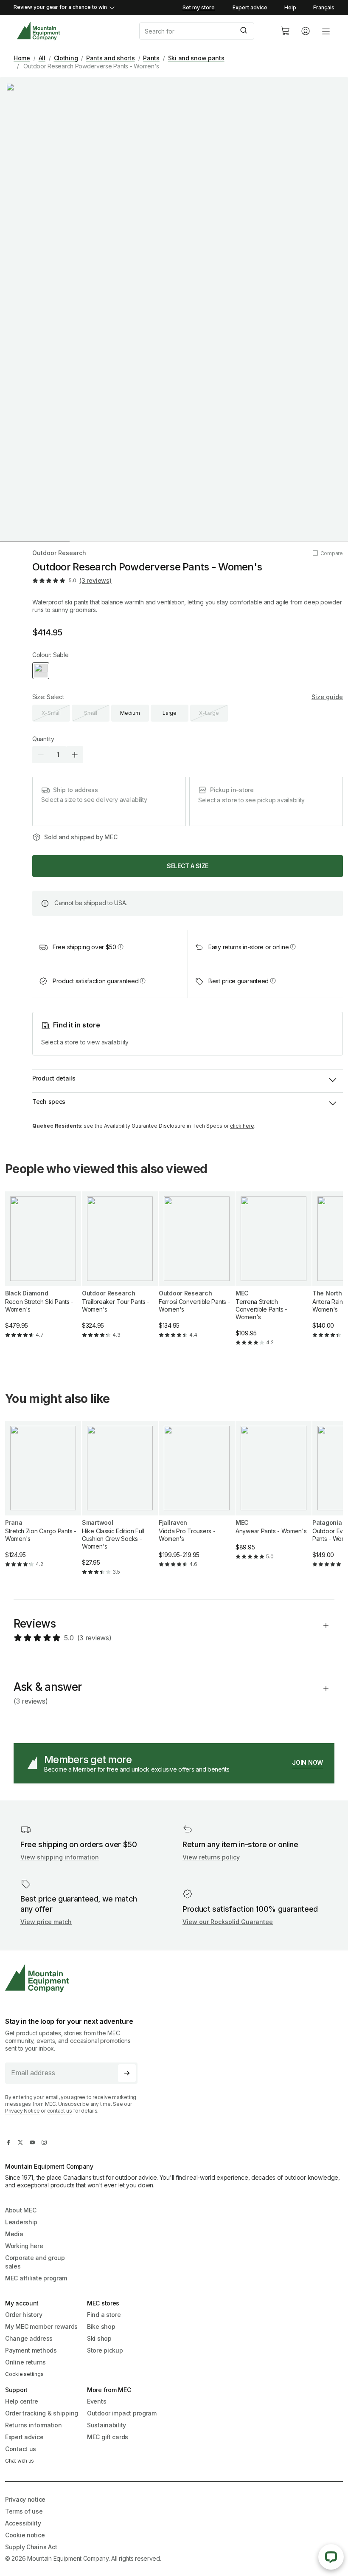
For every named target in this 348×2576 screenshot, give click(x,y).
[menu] (326, 31)
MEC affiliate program (36, 2278)
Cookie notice (25, 2535)
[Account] (306, 31)
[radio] (41, 671)
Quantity (43, 739)
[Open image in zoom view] (174, 309)
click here (242, 1126)
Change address (29, 2338)
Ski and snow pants (196, 58)
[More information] (121, 947)
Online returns (25, 2362)
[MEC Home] (38, 31)
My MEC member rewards (41, 2326)
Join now (307, 1762)
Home (22, 58)
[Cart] (285, 31)
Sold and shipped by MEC (81, 837)
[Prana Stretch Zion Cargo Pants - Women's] (43, 1501)
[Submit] (245, 31)
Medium (130, 713)
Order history (24, 2315)
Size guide (327, 697)
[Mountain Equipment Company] (75, 1978)
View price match (46, 1922)
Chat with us (20, 2461)
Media (14, 2234)
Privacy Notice (22, 2111)
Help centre (22, 2401)
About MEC (21, 2210)
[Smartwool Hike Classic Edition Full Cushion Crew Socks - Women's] (120, 1505)
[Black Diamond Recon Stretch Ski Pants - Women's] (43, 1272)
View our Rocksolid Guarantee (228, 1922)
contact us (60, 2111)
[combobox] (203, 31)
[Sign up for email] (127, 2073)
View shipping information (60, 1857)
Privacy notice (25, 2499)
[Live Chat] (331, 2557)
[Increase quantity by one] (75, 755)
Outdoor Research (59, 553)
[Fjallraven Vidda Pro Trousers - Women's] (197, 1501)
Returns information (34, 2425)
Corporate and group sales (35, 2262)
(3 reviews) (95, 580)
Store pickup (105, 2350)
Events (97, 2401)
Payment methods (31, 2350)
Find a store (104, 2315)
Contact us (21, 2449)
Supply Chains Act (31, 2547)
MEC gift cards (108, 2437)
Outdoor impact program (122, 2413)
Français (324, 7)
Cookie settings (24, 2374)
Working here (24, 2246)
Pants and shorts (111, 58)
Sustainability (107, 2425)
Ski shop (99, 2338)
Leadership (21, 2222)
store (230, 800)
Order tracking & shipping (42, 2413)
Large (170, 713)
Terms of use (24, 2511)
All (42, 58)
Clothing (66, 58)
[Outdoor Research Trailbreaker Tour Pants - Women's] (120, 1272)
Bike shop (101, 2326)
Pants (151, 58)
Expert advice (250, 7)
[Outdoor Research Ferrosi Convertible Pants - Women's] (197, 1272)
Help (290, 7)
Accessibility (23, 2523)
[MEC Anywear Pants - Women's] (274, 1497)
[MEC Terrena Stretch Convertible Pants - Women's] (274, 1276)
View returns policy (211, 1857)
